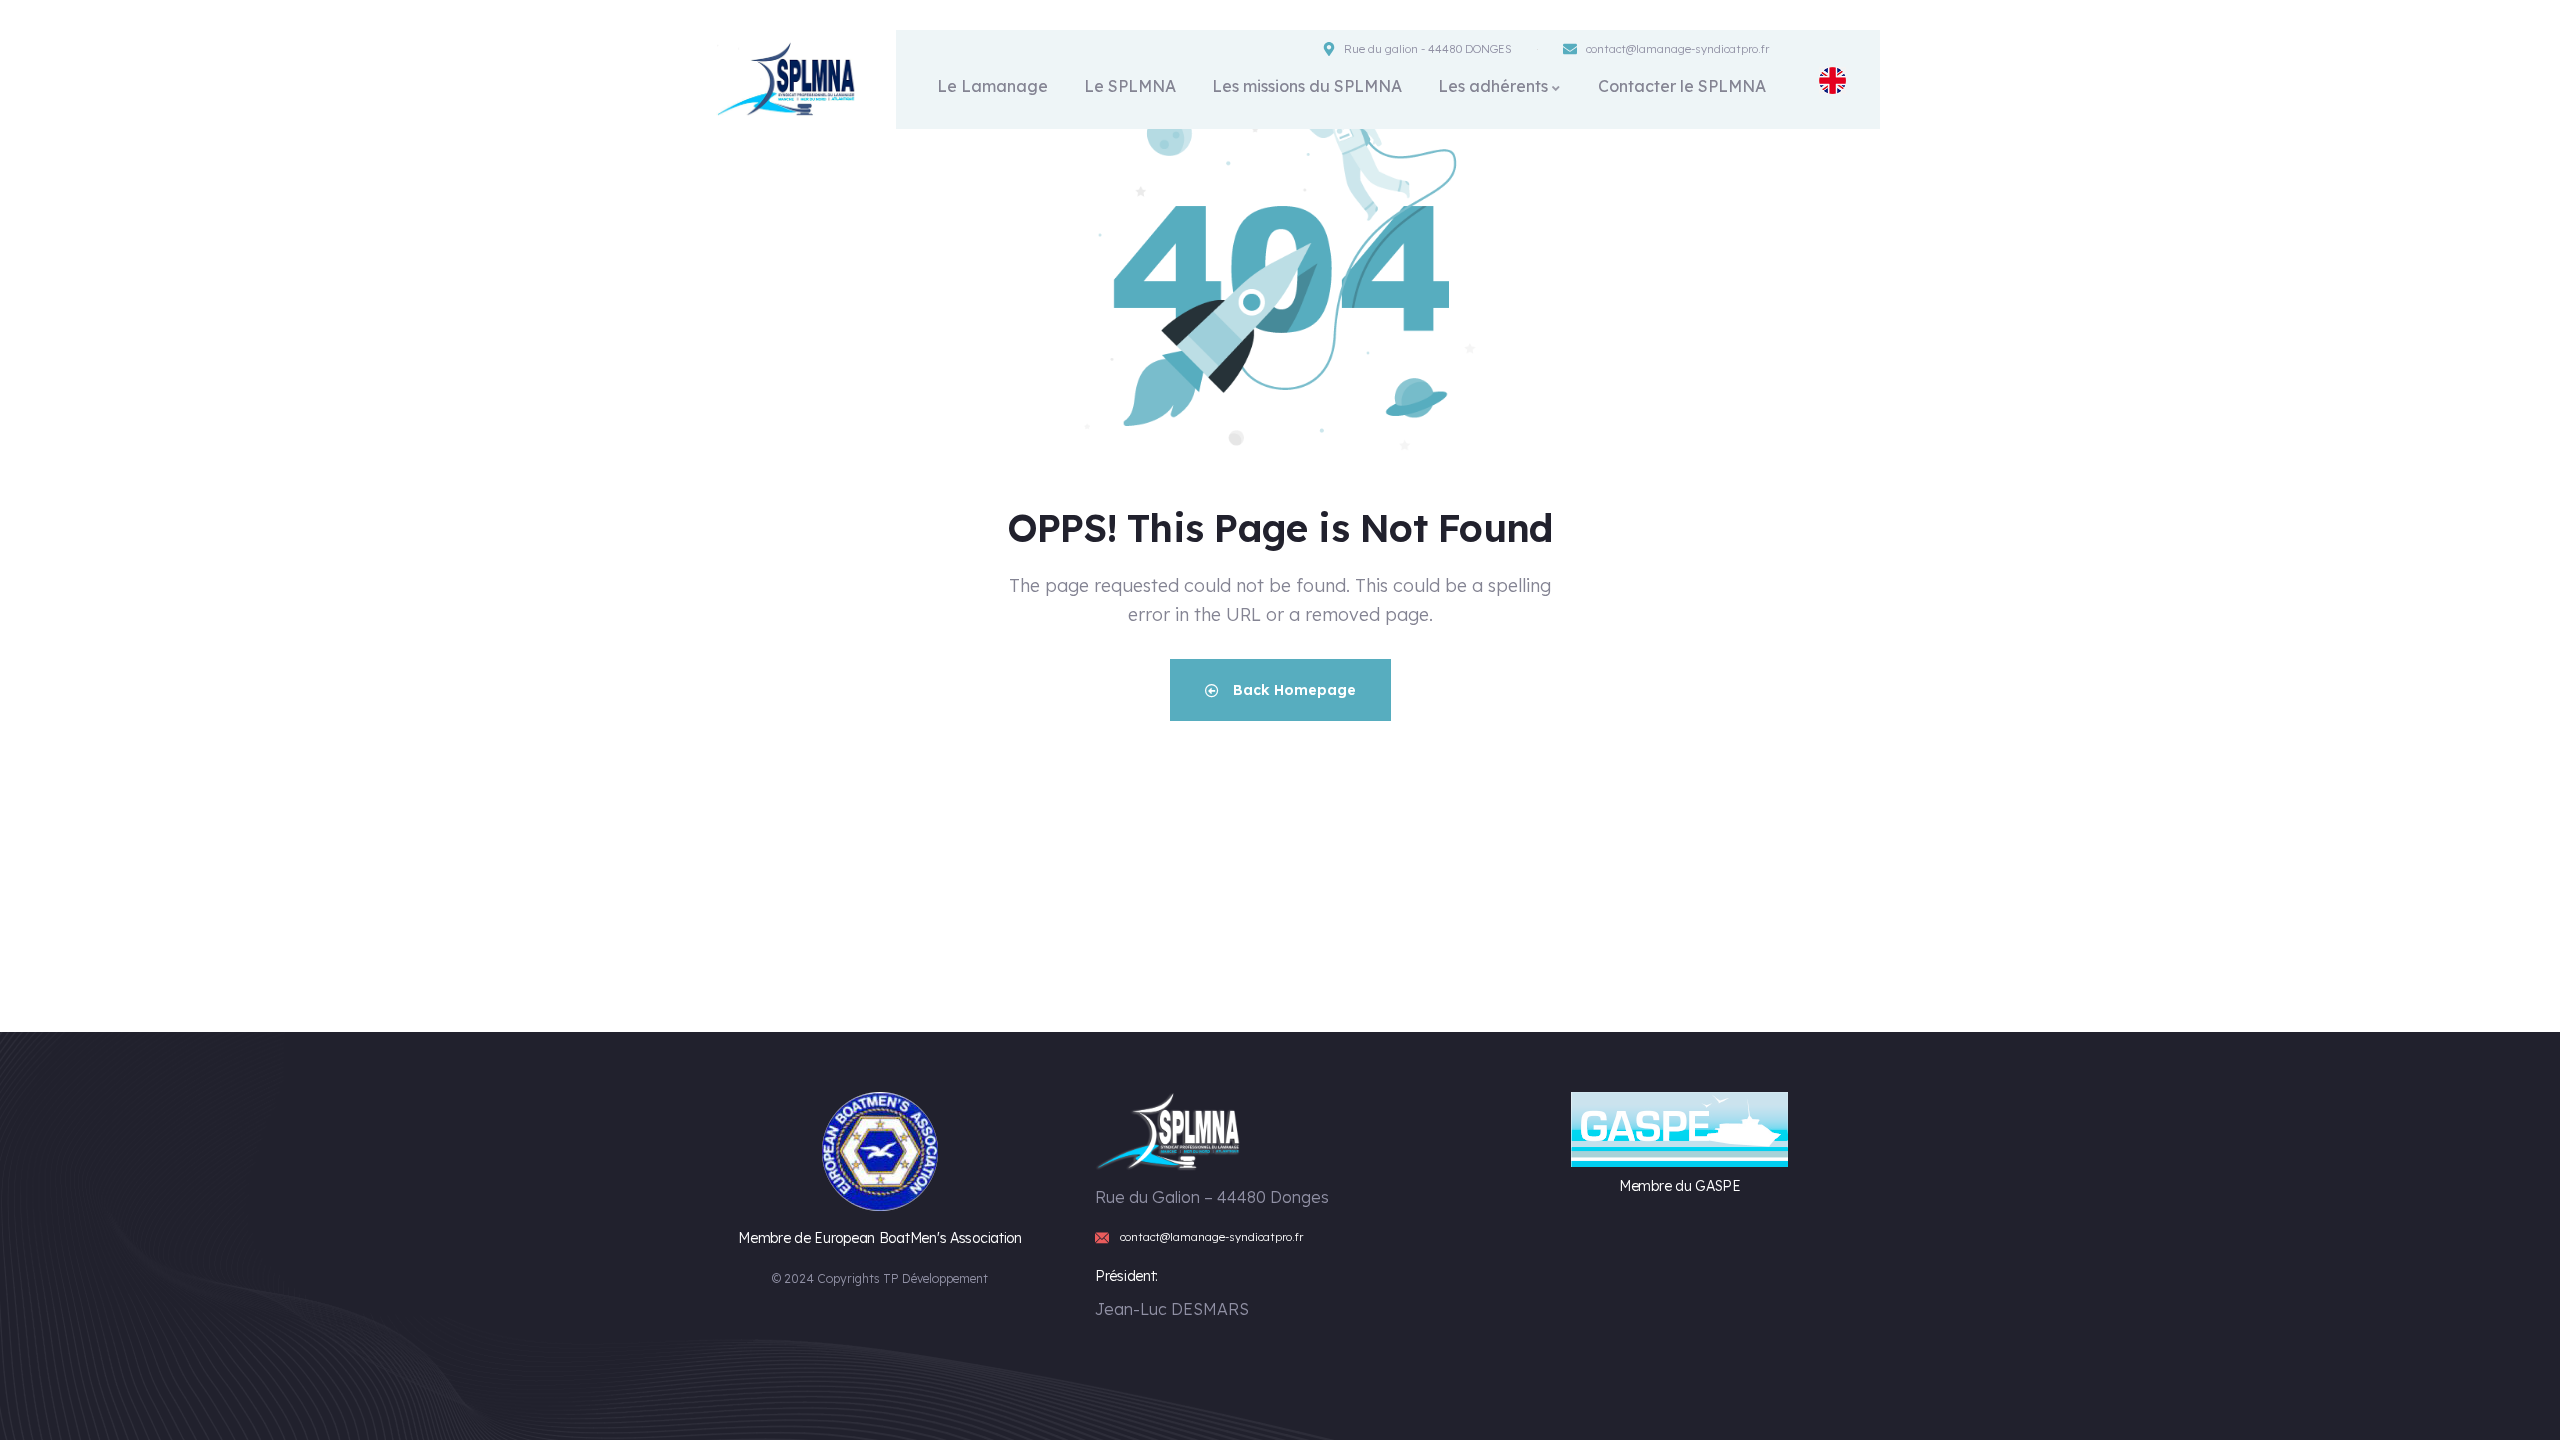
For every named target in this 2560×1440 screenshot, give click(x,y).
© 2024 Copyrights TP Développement (880, 1278)
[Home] (788, 79)
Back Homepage (1292, 690)
